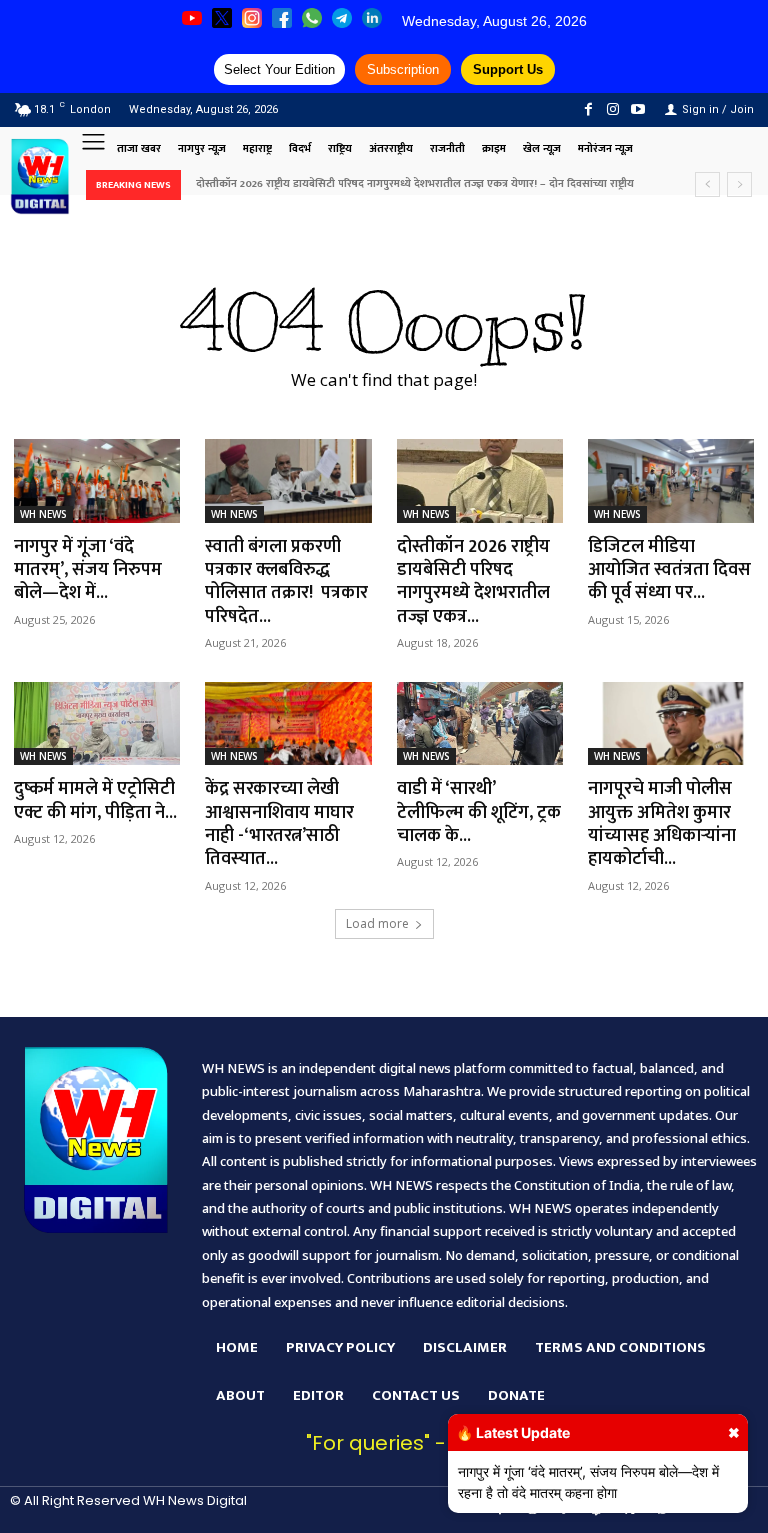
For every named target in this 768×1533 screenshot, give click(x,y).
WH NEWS (43, 514)
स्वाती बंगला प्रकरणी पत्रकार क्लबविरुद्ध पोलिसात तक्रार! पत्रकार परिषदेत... (286, 582)
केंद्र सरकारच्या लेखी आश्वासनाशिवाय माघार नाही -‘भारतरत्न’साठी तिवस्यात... (279, 824)
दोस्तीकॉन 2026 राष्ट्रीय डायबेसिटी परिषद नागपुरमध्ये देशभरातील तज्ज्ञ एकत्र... (473, 582)
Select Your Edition (279, 69)
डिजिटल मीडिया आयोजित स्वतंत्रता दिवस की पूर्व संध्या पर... (669, 570)
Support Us (508, 69)
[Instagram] (613, 109)
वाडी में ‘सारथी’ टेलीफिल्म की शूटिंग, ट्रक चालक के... (479, 812)
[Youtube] (638, 109)
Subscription (403, 69)
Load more (377, 923)
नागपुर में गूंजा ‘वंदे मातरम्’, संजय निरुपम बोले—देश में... (88, 570)
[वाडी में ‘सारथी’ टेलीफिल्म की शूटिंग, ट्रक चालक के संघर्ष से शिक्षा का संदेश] (480, 723)
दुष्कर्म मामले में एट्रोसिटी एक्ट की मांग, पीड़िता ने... (95, 800)
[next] (739, 184)
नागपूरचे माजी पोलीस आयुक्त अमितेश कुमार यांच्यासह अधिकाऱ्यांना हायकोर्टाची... (662, 824)
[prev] (707, 184)
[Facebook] (587, 109)
